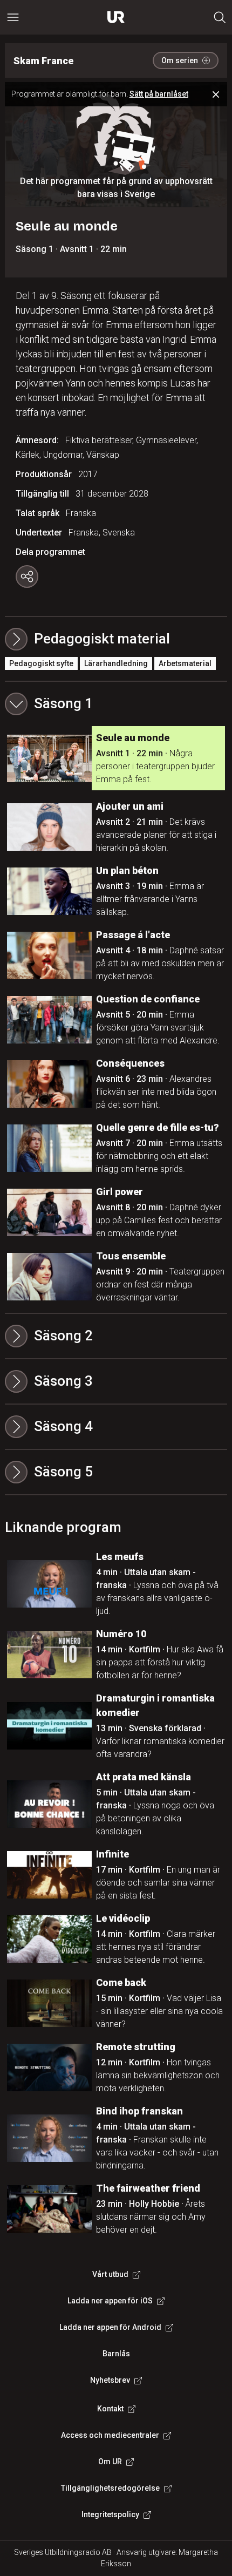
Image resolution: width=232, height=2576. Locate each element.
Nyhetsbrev (110, 2380)
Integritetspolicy (110, 2514)
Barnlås (116, 2354)
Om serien (180, 60)
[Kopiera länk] (27, 577)
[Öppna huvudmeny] (13, 17)
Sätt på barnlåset (159, 94)
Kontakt (110, 2409)
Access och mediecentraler (110, 2435)
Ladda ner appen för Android (110, 2327)
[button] (116, 704)
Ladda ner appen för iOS (110, 2301)
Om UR (110, 2462)
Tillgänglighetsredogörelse (110, 2488)
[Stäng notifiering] (216, 94)
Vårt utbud (110, 2274)
